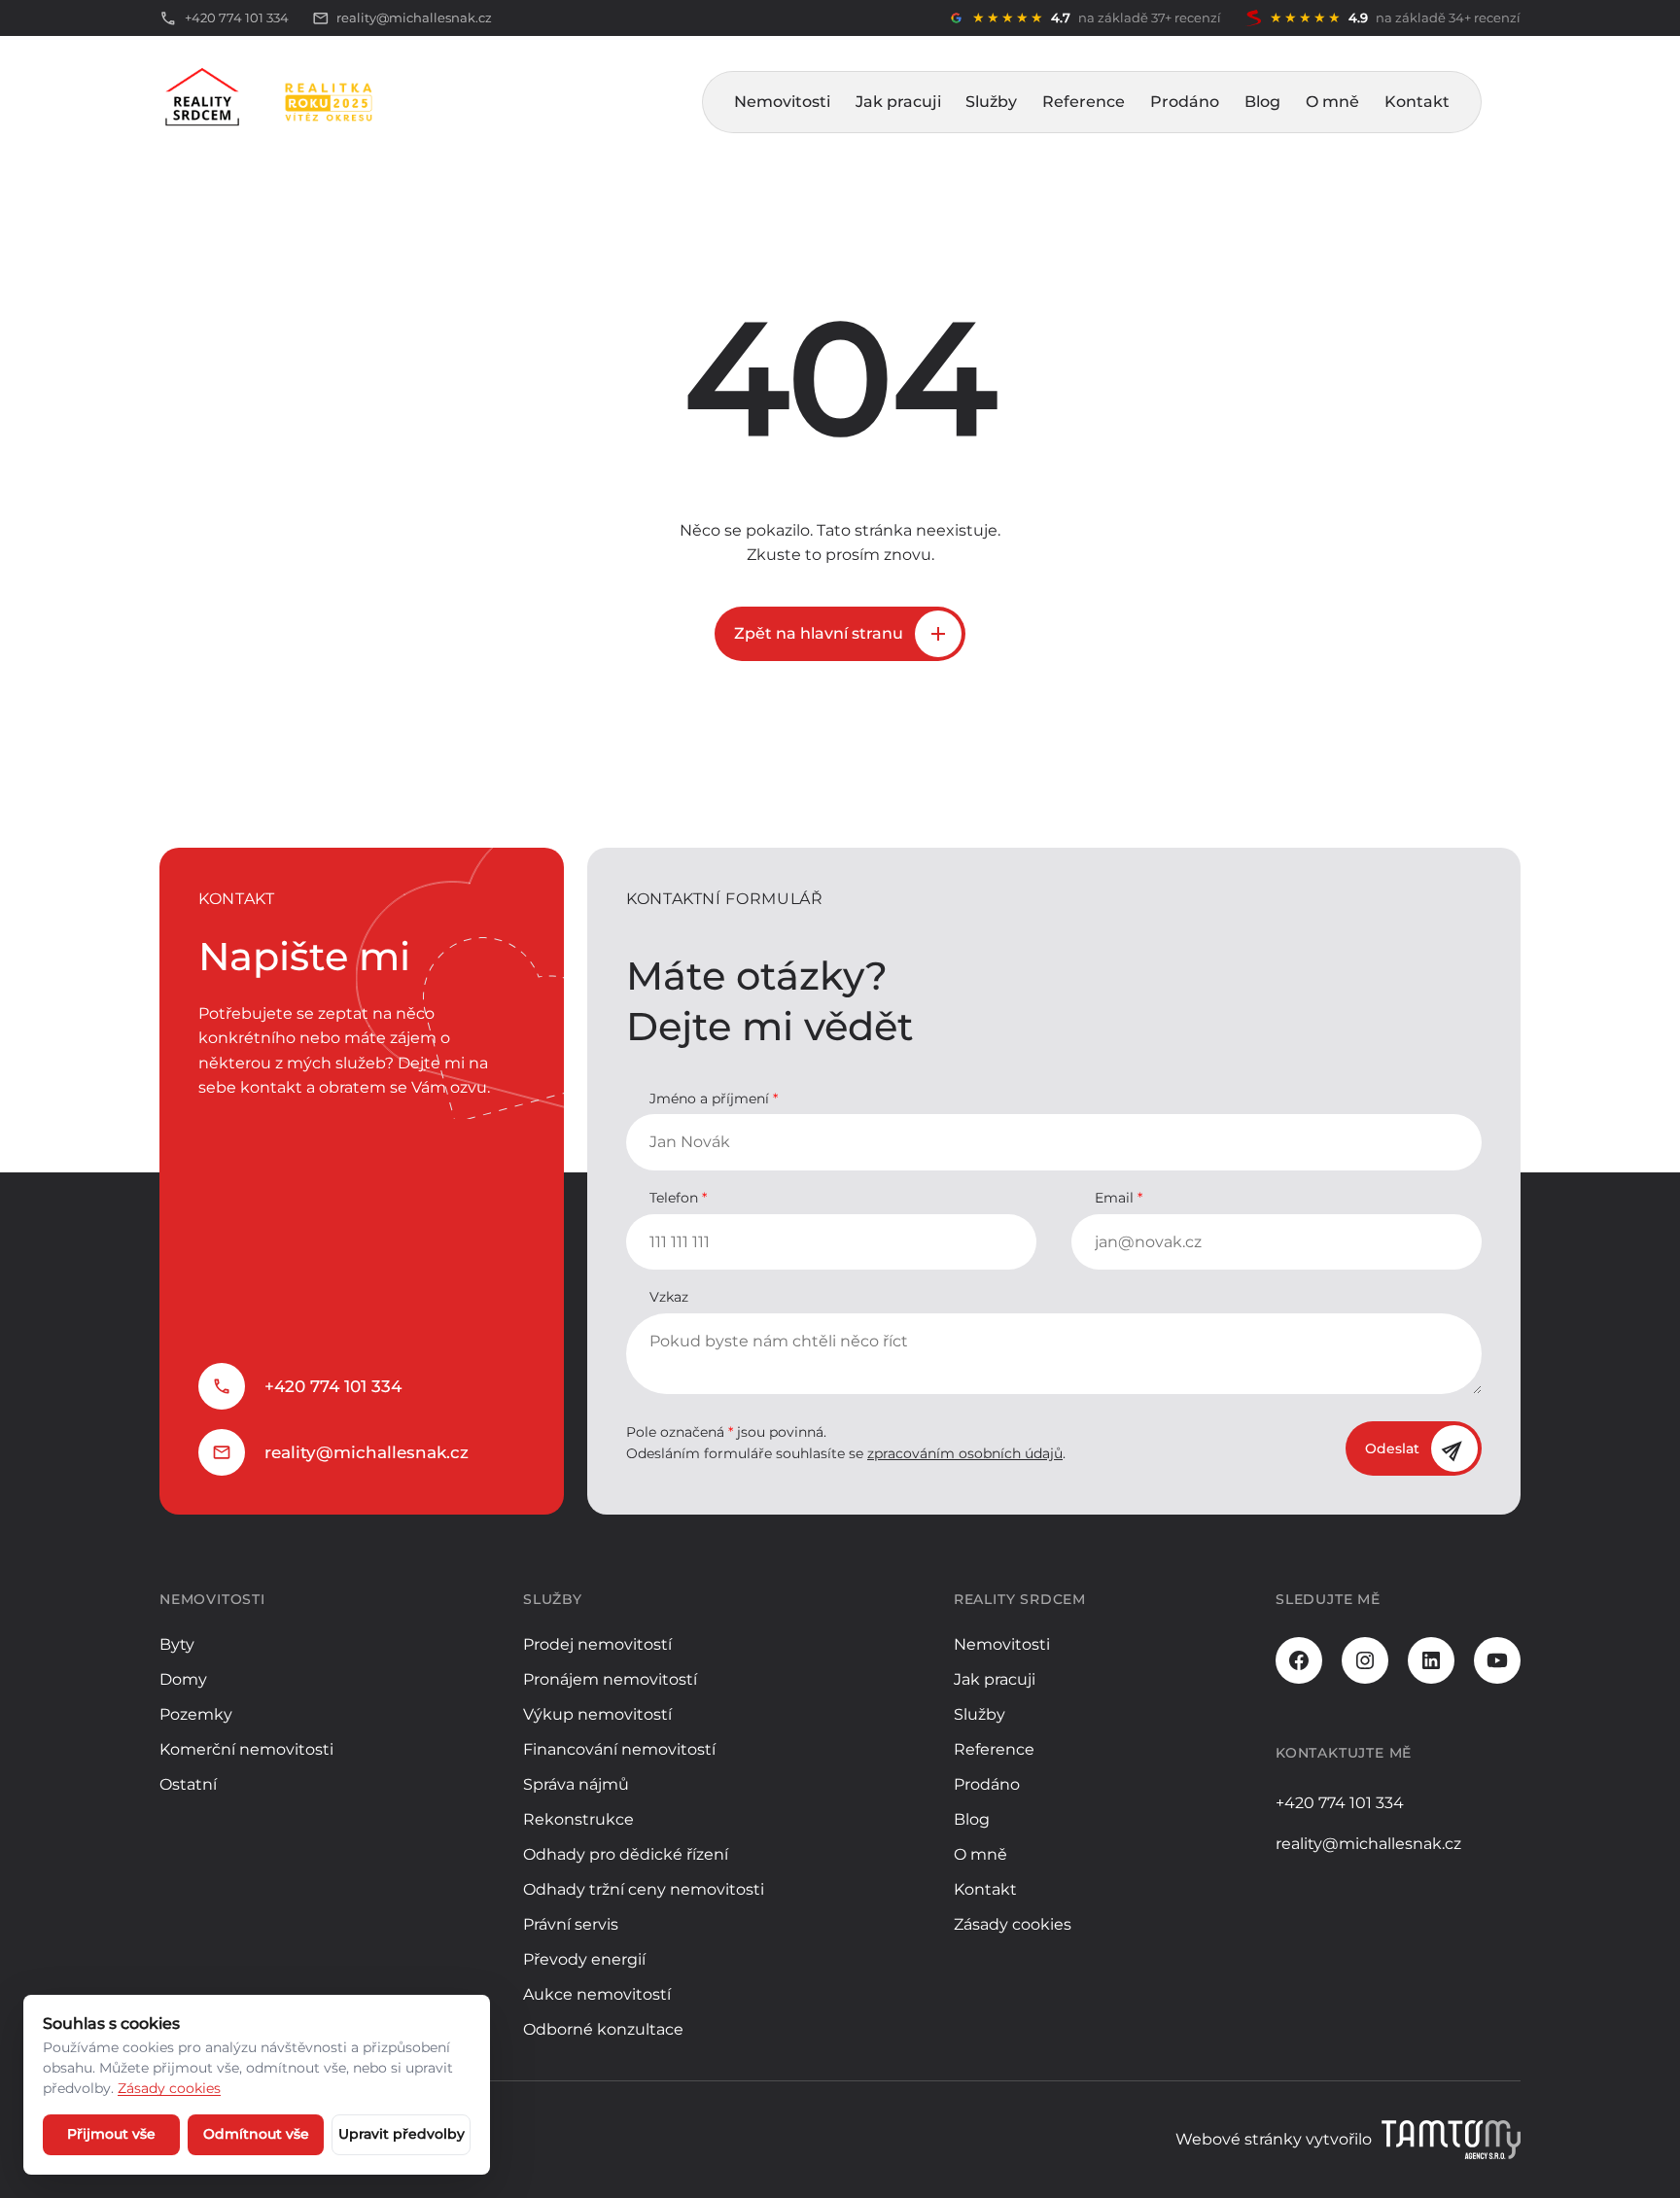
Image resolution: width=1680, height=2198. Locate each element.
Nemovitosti (782, 102)
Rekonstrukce (578, 1819)
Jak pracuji (898, 102)
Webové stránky (1239, 2139)
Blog (1262, 102)
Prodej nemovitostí (597, 1644)
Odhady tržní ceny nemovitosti (644, 1889)
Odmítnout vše (256, 2134)
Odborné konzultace (603, 2029)
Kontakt (1417, 102)
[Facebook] (1299, 1660)
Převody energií (584, 1959)
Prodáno (1185, 102)
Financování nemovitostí (619, 1749)
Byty (177, 1644)
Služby (991, 102)
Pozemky (196, 1714)
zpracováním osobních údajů (965, 1453)
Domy (183, 1679)
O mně (1332, 102)
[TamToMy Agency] (1451, 2140)
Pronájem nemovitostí (610, 1679)
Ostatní (188, 1784)
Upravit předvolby (402, 2134)
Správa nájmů (576, 1784)
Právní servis (571, 1924)
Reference (1084, 102)
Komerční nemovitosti (246, 1749)
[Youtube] (1497, 1660)
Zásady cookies (1013, 1924)
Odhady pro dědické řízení (626, 1854)
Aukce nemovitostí (597, 1994)
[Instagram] (1365, 1660)
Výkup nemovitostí (597, 1714)
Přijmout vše (111, 2134)
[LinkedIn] (1431, 1660)
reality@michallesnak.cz (367, 1452)
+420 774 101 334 (333, 1386)
